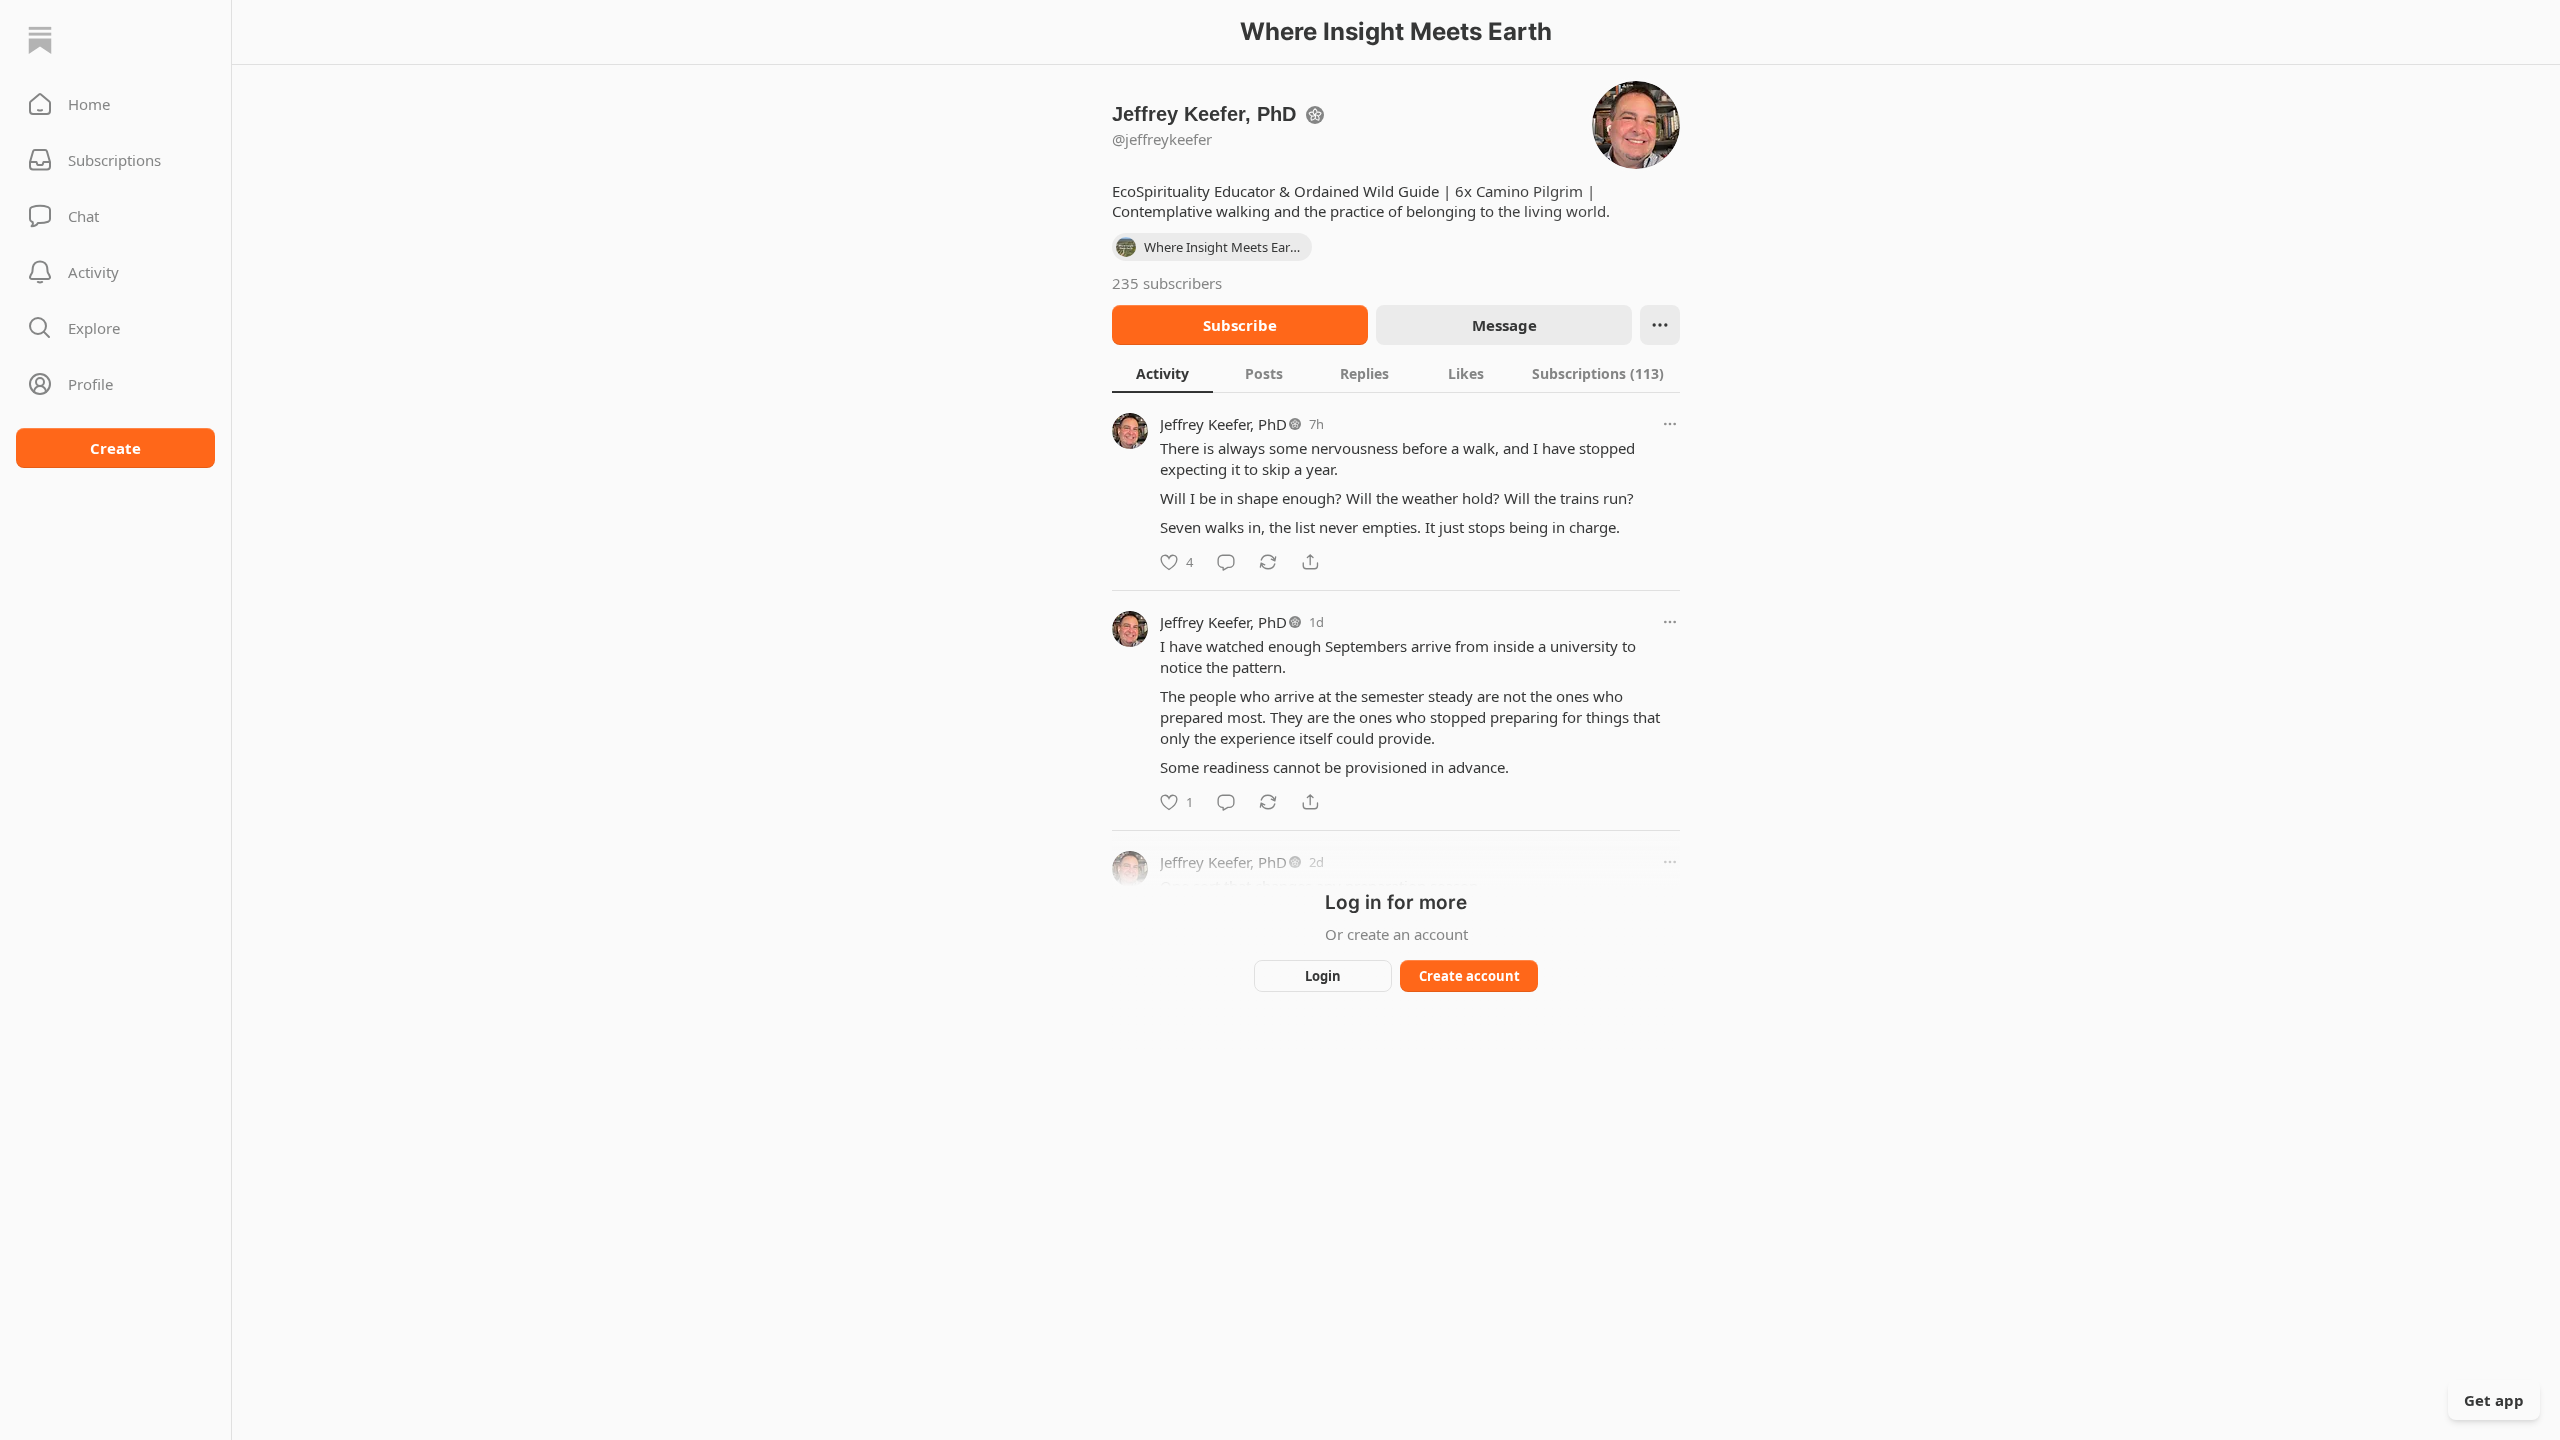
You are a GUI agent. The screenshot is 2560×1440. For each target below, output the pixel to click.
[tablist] (1396, 373)
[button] (115, 104)
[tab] (1162, 373)
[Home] (40, 40)
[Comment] (1226, 562)
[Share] (1310, 562)
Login (1323, 976)
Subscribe (1240, 325)
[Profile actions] (1660, 325)
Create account (1469, 976)
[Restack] (1268, 562)
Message (1504, 325)
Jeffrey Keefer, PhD (1223, 424)
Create (115, 448)
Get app (2494, 1400)
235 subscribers (1167, 283)
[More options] (1670, 424)
